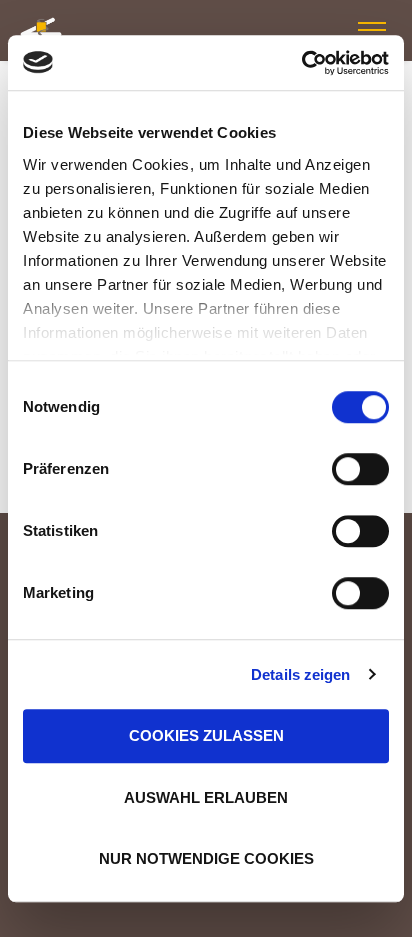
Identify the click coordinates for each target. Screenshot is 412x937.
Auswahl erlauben (206, 797)
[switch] (360, 469)
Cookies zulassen (206, 735)
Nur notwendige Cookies (206, 858)
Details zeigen (300, 674)
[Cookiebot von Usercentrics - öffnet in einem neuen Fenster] (301, 63)
